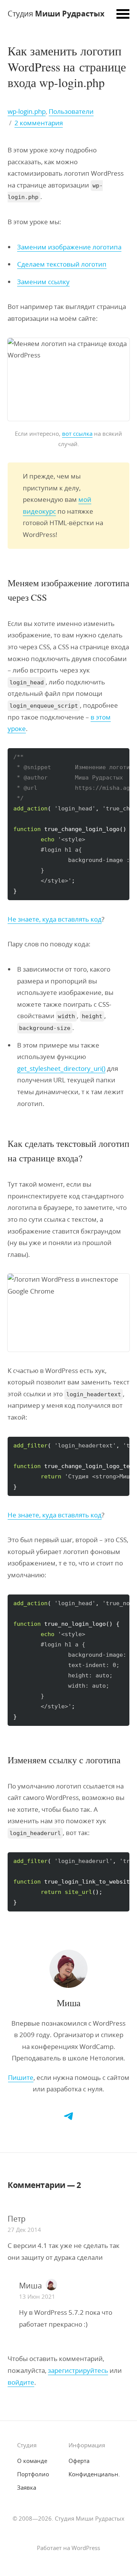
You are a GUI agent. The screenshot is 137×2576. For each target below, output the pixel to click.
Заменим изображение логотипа (69, 247)
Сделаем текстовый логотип (62, 264)
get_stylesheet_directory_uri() (61, 1068)
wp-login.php (27, 111)
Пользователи (71, 111)
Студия (56, 14)
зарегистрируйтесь (78, 2370)
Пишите (21, 2077)
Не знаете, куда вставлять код (55, 919)
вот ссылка (77, 433)
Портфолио (33, 2474)
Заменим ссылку (43, 282)
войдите (21, 2382)
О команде (32, 2461)
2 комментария (39, 123)
